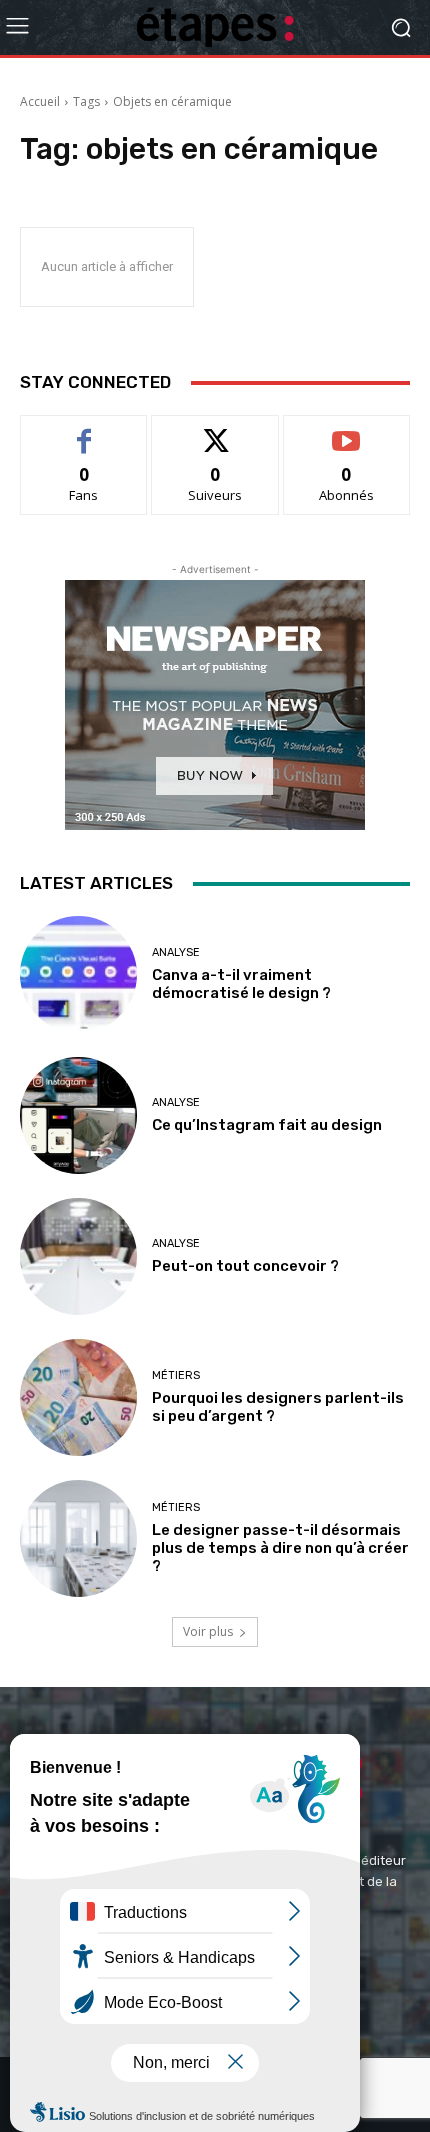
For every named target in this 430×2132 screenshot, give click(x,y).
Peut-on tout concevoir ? (245, 1266)
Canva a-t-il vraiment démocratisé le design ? (241, 984)
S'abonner (347, 430)
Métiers (176, 1375)
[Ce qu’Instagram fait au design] (78, 1115)
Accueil (40, 101)
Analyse (176, 952)
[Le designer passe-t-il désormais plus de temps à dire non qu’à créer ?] (78, 1538)
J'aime (84, 430)
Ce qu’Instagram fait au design (267, 1125)
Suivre (215, 430)
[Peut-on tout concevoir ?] (78, 1256)
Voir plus (208, 1631)
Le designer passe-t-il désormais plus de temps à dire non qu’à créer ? (280, 1548)
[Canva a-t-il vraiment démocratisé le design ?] (78, 974)
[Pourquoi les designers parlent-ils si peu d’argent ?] (78, 1397)
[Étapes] (215, 27)
